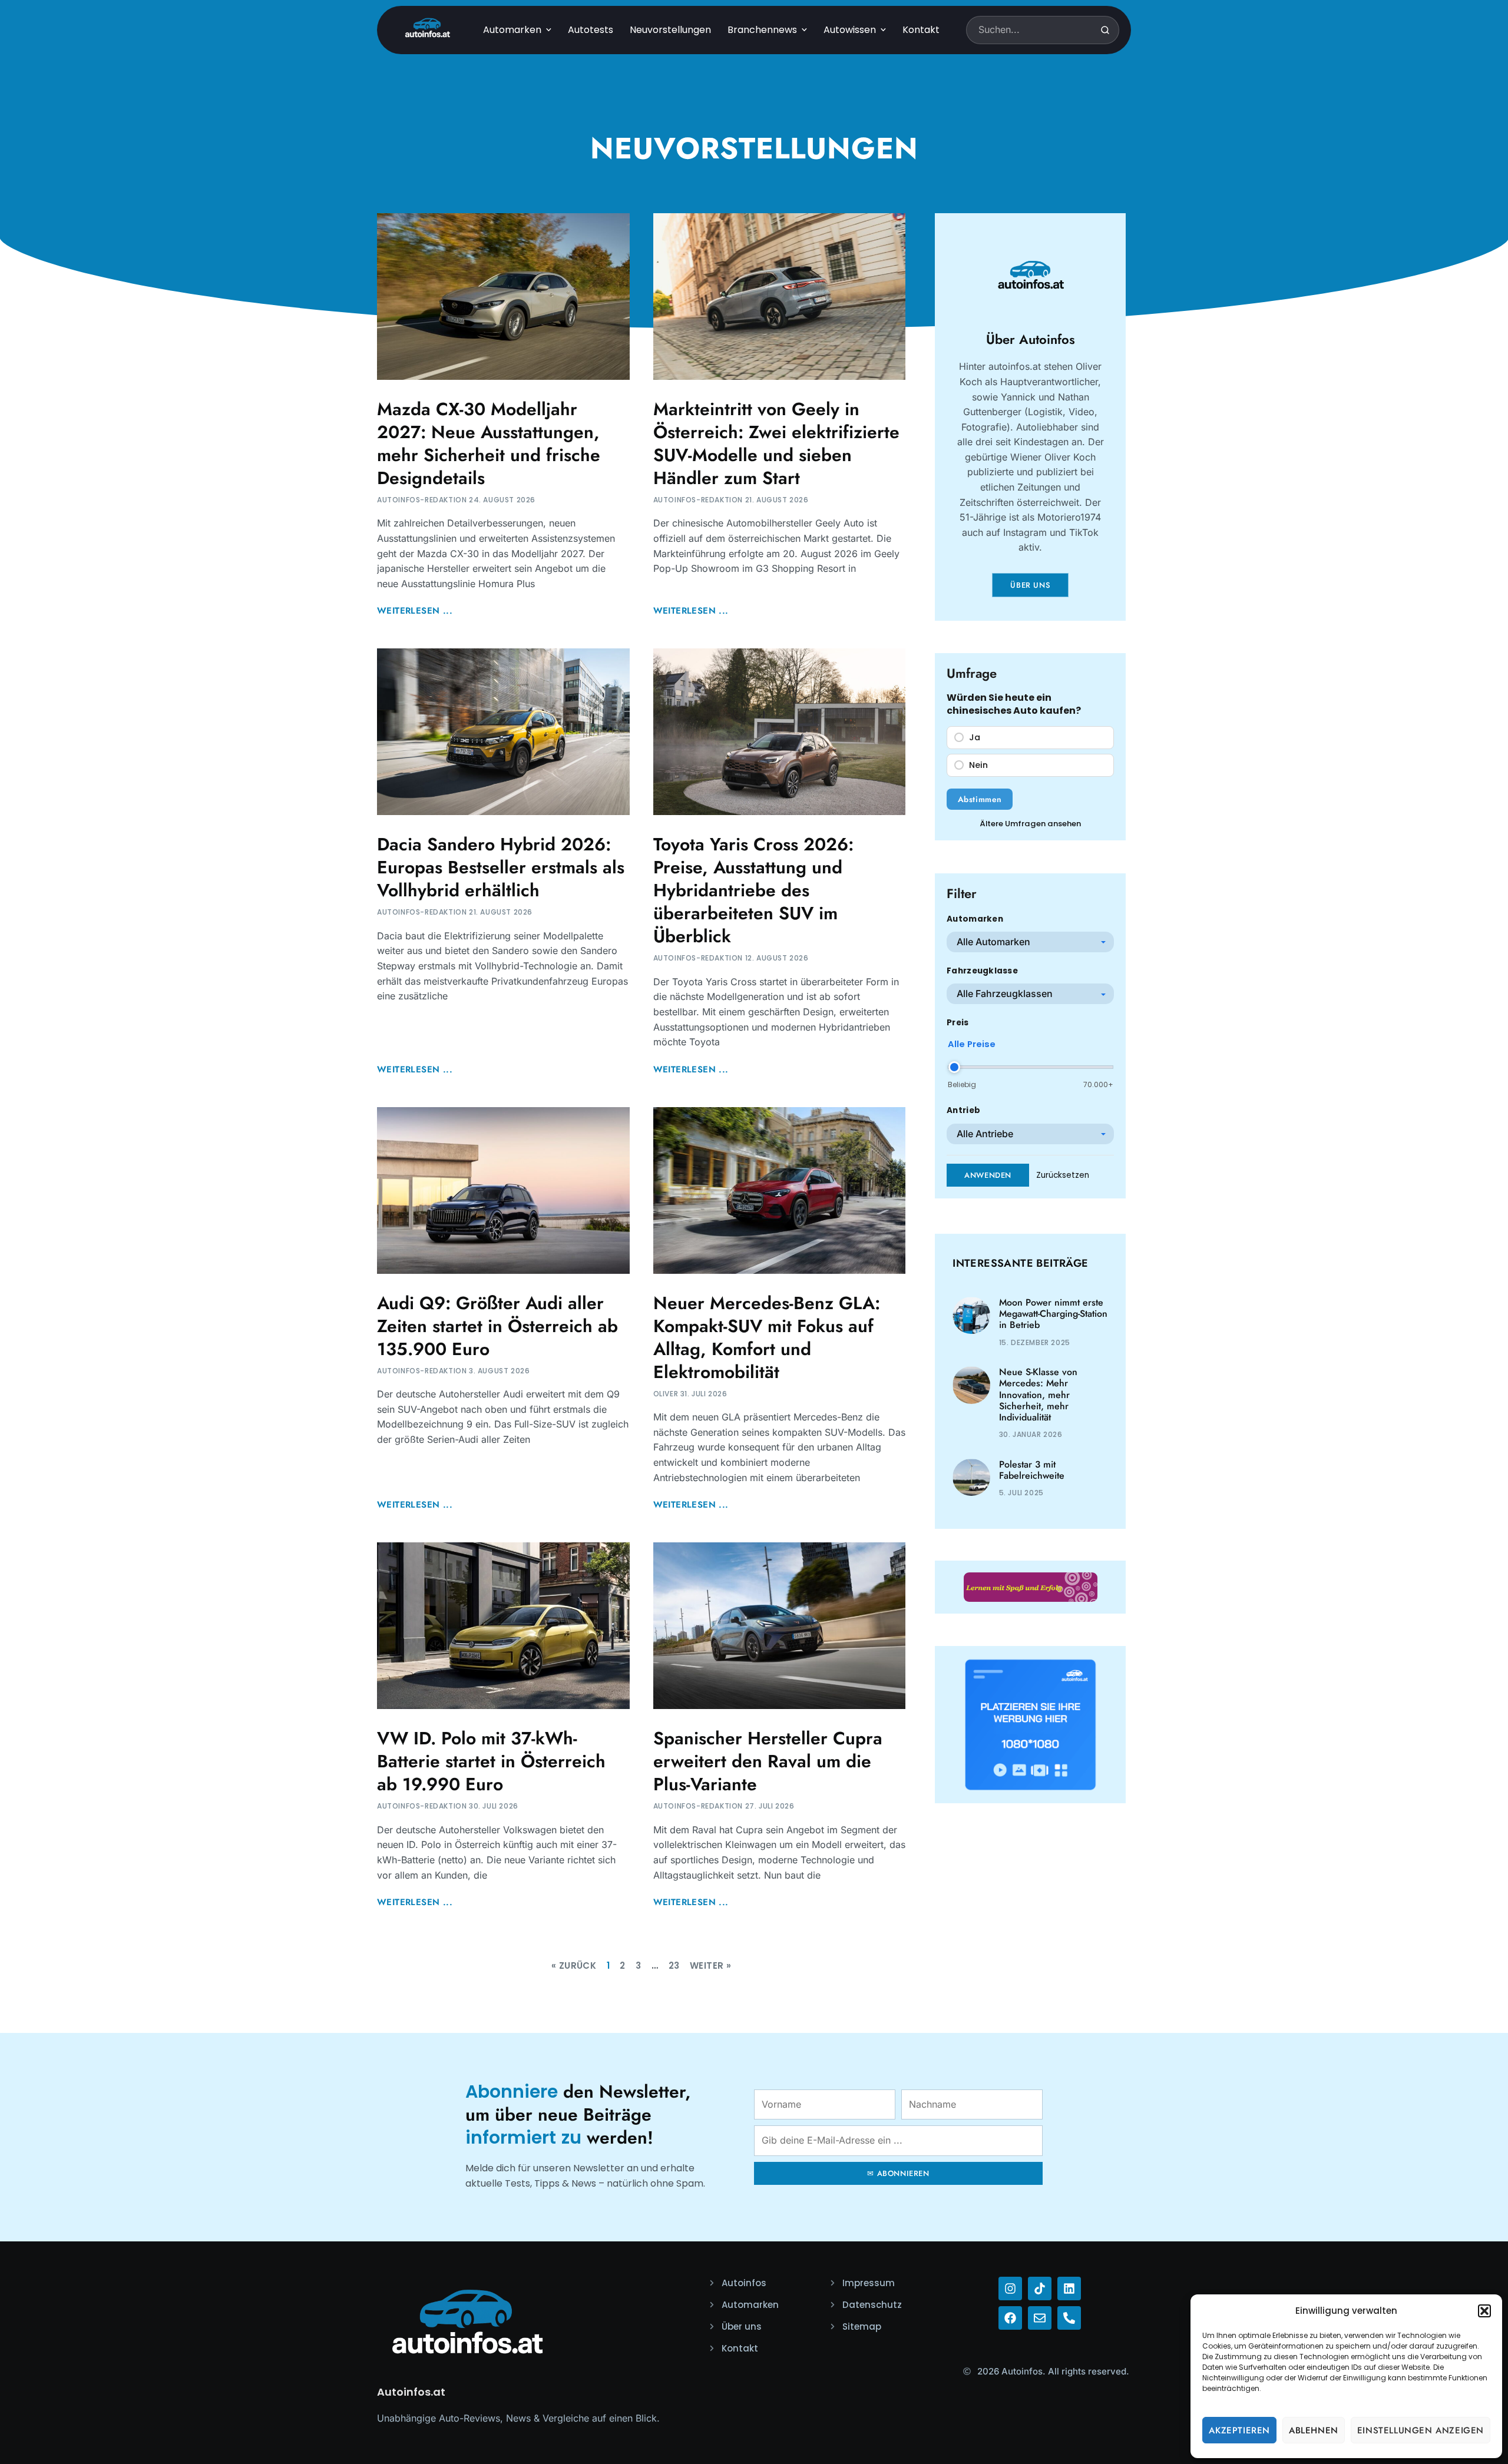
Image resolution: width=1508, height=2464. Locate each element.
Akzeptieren (1239, 2430)
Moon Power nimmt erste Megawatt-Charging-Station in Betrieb (1053, 1314)
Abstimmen (980, 799)
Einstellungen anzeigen (1421, 2430)
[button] (1484, 2311)
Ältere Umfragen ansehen (1030, 824)
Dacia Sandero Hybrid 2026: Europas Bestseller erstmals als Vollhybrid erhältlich (501, 867)
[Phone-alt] (1069, 2318)
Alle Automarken (993, 942)
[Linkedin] (1069, 2289)
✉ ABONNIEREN (898, 2173)
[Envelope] (1040, 2318)
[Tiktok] (1040, 2289)
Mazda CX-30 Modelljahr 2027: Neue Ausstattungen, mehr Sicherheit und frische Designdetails (489, 443)
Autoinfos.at (411, 2392)
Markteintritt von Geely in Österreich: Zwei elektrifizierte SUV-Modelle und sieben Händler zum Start (776, 443)
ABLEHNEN (1314, 2430)
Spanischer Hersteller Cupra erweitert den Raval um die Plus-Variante (768, 1761)
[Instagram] (1010, 2289)
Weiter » (710, 1965)
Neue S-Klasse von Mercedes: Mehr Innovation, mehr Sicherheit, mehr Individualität (1038, 1395)
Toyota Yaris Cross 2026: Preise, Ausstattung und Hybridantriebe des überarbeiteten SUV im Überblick (753, 890)
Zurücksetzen (1063, 1175)
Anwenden (988, 1175)
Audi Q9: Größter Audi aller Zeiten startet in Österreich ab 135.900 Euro (497, 1326)
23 (674, 1965)
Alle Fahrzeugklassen (1005, 993)
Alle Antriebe (985, 1134)
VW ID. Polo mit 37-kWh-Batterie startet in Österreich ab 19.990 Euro (491, 1761)
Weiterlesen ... (415, 611)
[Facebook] (1010, 2318)
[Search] (1105, 30)
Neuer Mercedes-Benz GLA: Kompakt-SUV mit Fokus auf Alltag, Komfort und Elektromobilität (767, 1337)
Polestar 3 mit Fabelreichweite (1032, 1470)
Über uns (1030, 585)
